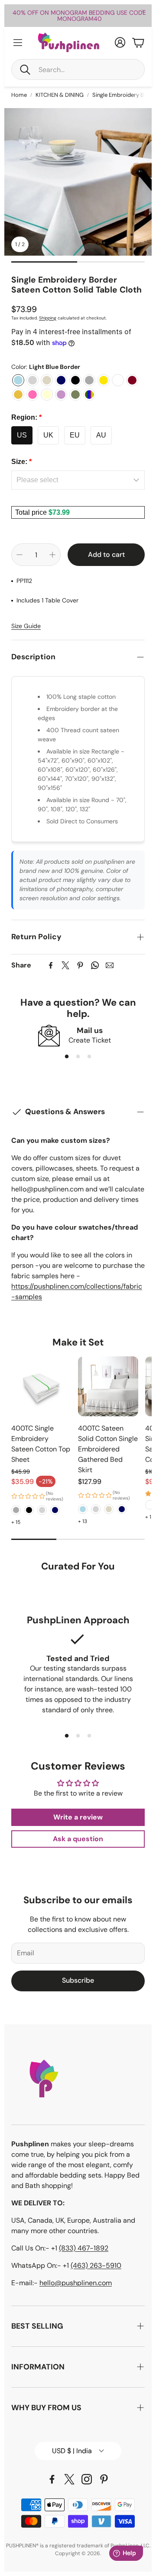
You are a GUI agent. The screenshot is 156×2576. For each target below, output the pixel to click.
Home (19, 95)
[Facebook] (51, 965)
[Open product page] (41, 1386)
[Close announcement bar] (143, 11)
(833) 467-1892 (84, 2248)
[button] (78, 69)
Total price (32, 512)
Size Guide (26, 626)
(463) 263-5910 (96, 2265)
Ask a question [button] (78, 1839)
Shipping (48, 318)
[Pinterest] (80, 965)
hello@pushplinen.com (76, 2283)
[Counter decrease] (19, 555)
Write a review (78, 1817)
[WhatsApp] (95, 965)
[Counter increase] (52, 555)
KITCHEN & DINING (60, 95)
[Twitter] (65, 965)
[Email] (110, 965)
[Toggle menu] (18, 43)
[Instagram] (87, 2479)
